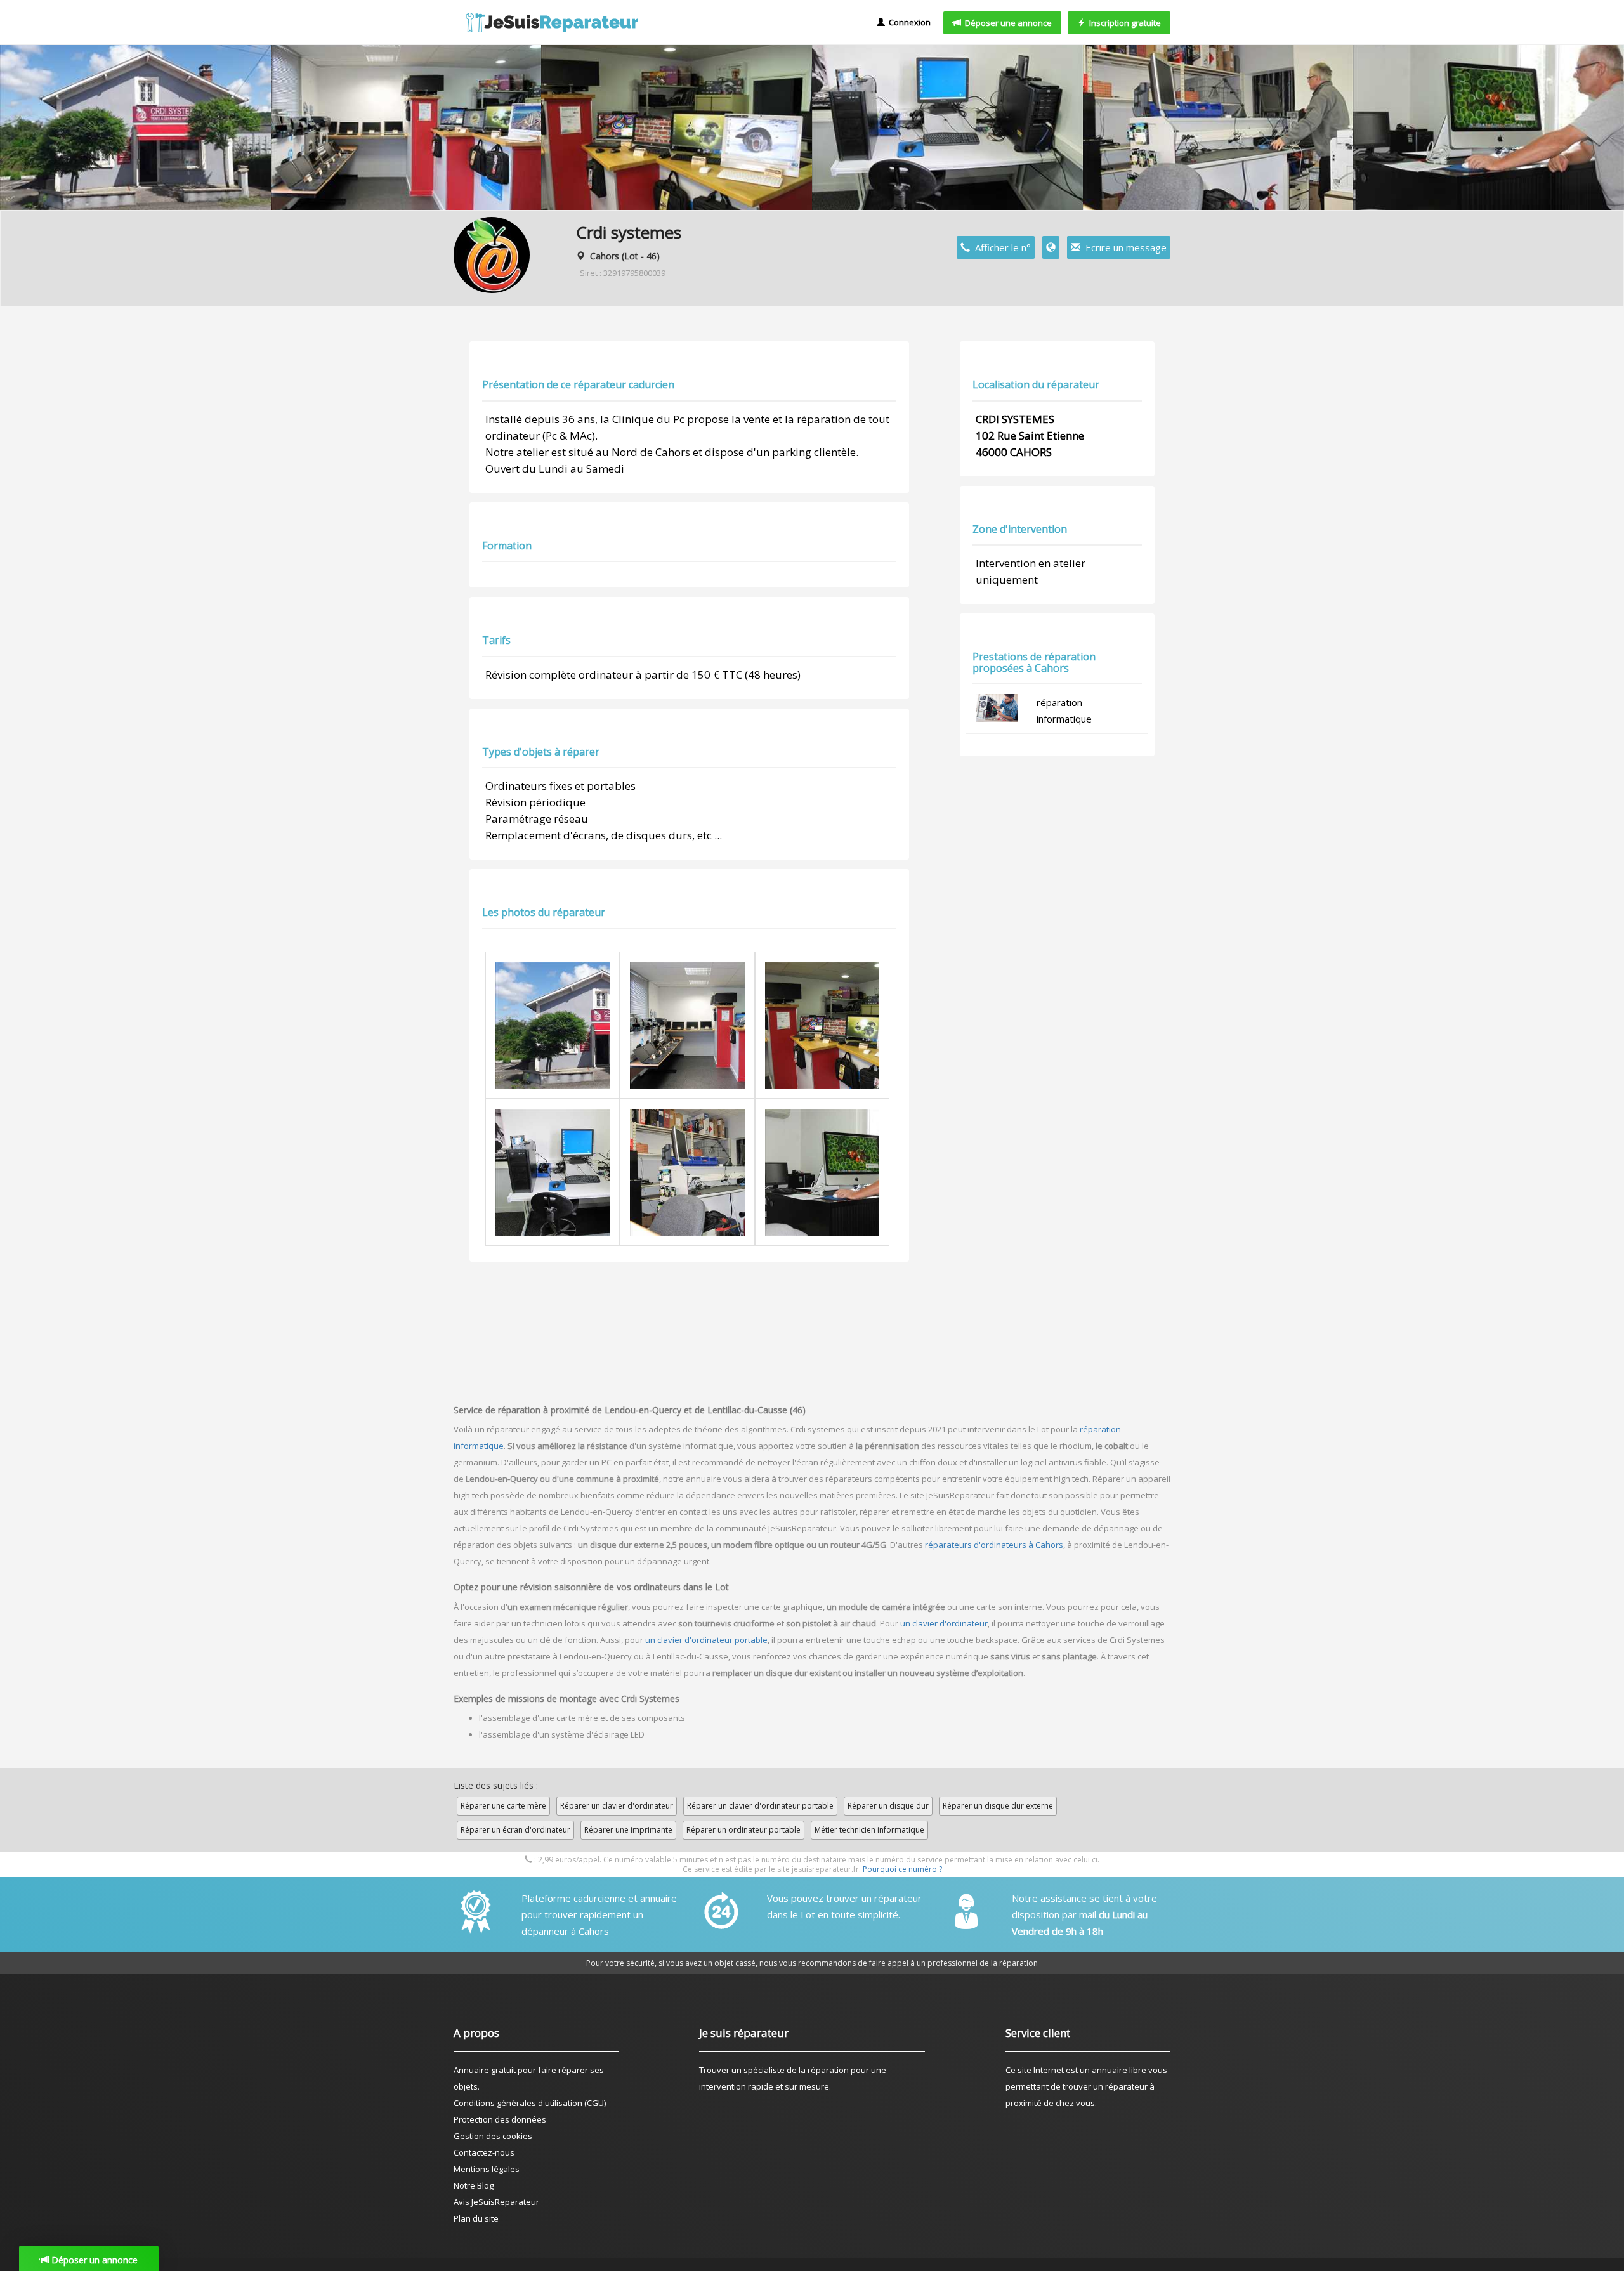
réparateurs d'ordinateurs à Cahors (994, 1545)
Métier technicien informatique (869, 1830)
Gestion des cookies (493, 2136)
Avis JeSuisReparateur (496, 2202)
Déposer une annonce (1006, 23)
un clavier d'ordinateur (944, 1623)
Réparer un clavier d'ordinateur (617, 1806)
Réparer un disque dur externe (998, 1806)
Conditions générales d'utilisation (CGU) (530, 2103)
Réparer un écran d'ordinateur (515, 1830)
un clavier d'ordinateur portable (706, 1640)
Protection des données (500, 2119)
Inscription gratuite (1123, 23)
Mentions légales (487, 2169)
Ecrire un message (1123, 247)
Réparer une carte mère (503, 1806)
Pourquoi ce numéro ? (902, 1869)
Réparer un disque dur (888, 1806)
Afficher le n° (1000, 247)
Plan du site (476, 2218)
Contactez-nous (484, 2152)
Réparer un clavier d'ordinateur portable (760, 1806)
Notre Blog (474, 2185)
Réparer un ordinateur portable (743, 1830)
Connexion (908, 22)
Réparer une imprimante (628, 1830)
